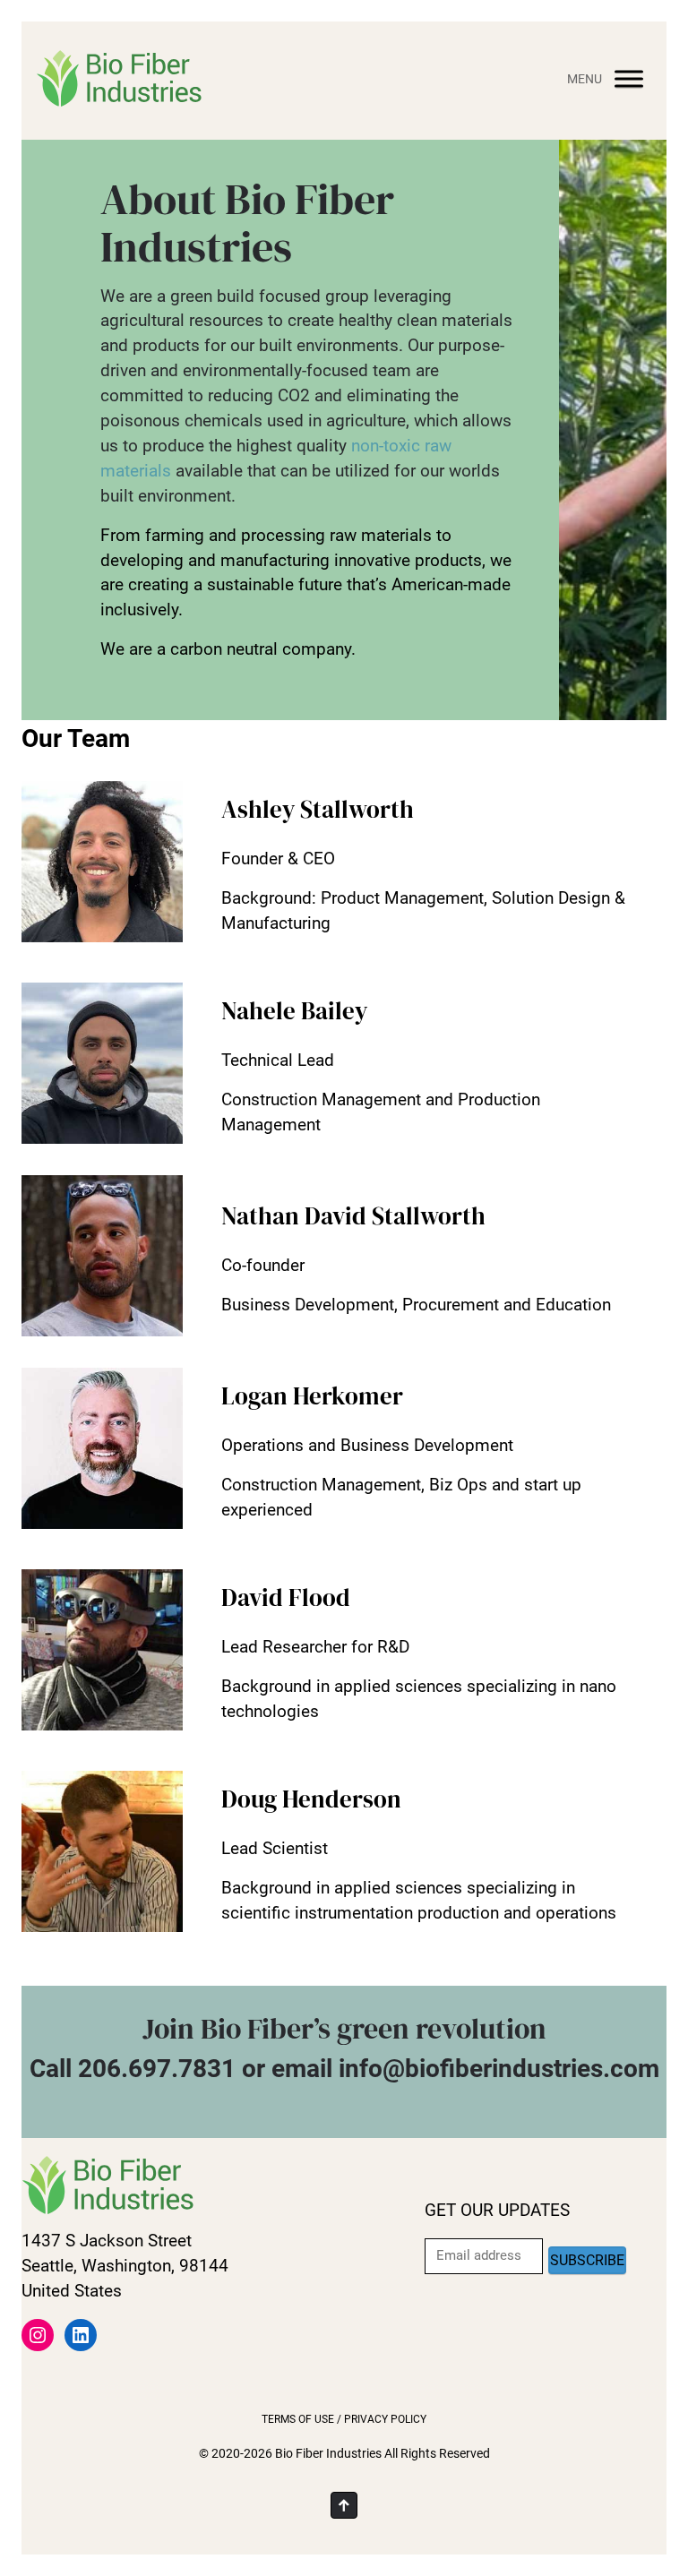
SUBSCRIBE (587, 2260)
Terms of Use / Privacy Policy (344, 2419)
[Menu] (629, 78)
